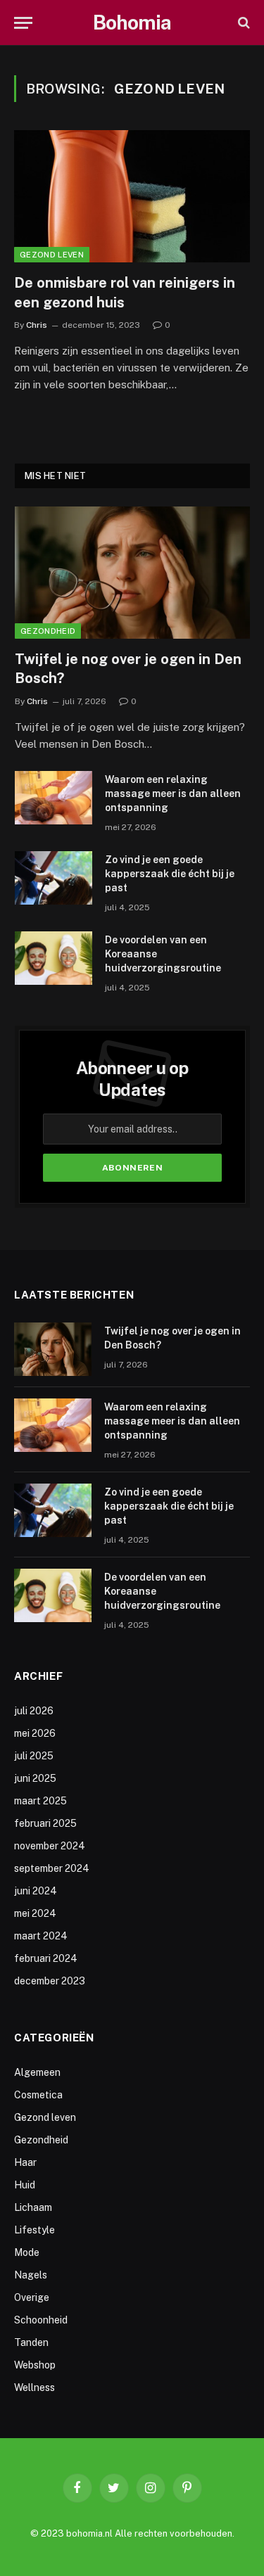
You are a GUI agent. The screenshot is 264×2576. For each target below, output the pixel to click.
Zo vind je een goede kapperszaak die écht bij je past (170, 874)
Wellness (34, 2387)
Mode (27, 2252)
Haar (25, 2162)
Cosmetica (38, 2095)
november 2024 (50, 1846)
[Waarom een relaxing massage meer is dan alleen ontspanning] (54, 798)
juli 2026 (34, 1711)
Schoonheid (41, 2320)
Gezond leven (52, 255)
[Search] (243, 23)
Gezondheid (48, 631)
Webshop (35, 2365)
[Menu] (23, 23)
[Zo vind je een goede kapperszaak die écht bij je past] (54, 878)
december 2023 (50, 1981)
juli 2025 (34, 1756)
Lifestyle (34, 2230)
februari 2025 (45, 1823)
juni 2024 (36, 1891)
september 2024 (52, 1868)
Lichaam (33, 2207)
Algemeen (37, 2072)
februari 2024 (46, 1958)
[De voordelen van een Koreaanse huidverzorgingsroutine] (54, 958)
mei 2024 (35, 1913)
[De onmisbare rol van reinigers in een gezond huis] (132, 196)
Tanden (31, 2342)
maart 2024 (41, 1936)
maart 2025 (40, 1801)
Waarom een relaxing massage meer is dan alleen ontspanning (173, 793)
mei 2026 (35, 1733)
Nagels (31, 2275)
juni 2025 (35, 1778)
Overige (32, 2297)
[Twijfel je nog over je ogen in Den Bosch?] (132, 573)
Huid (25, 2185)
